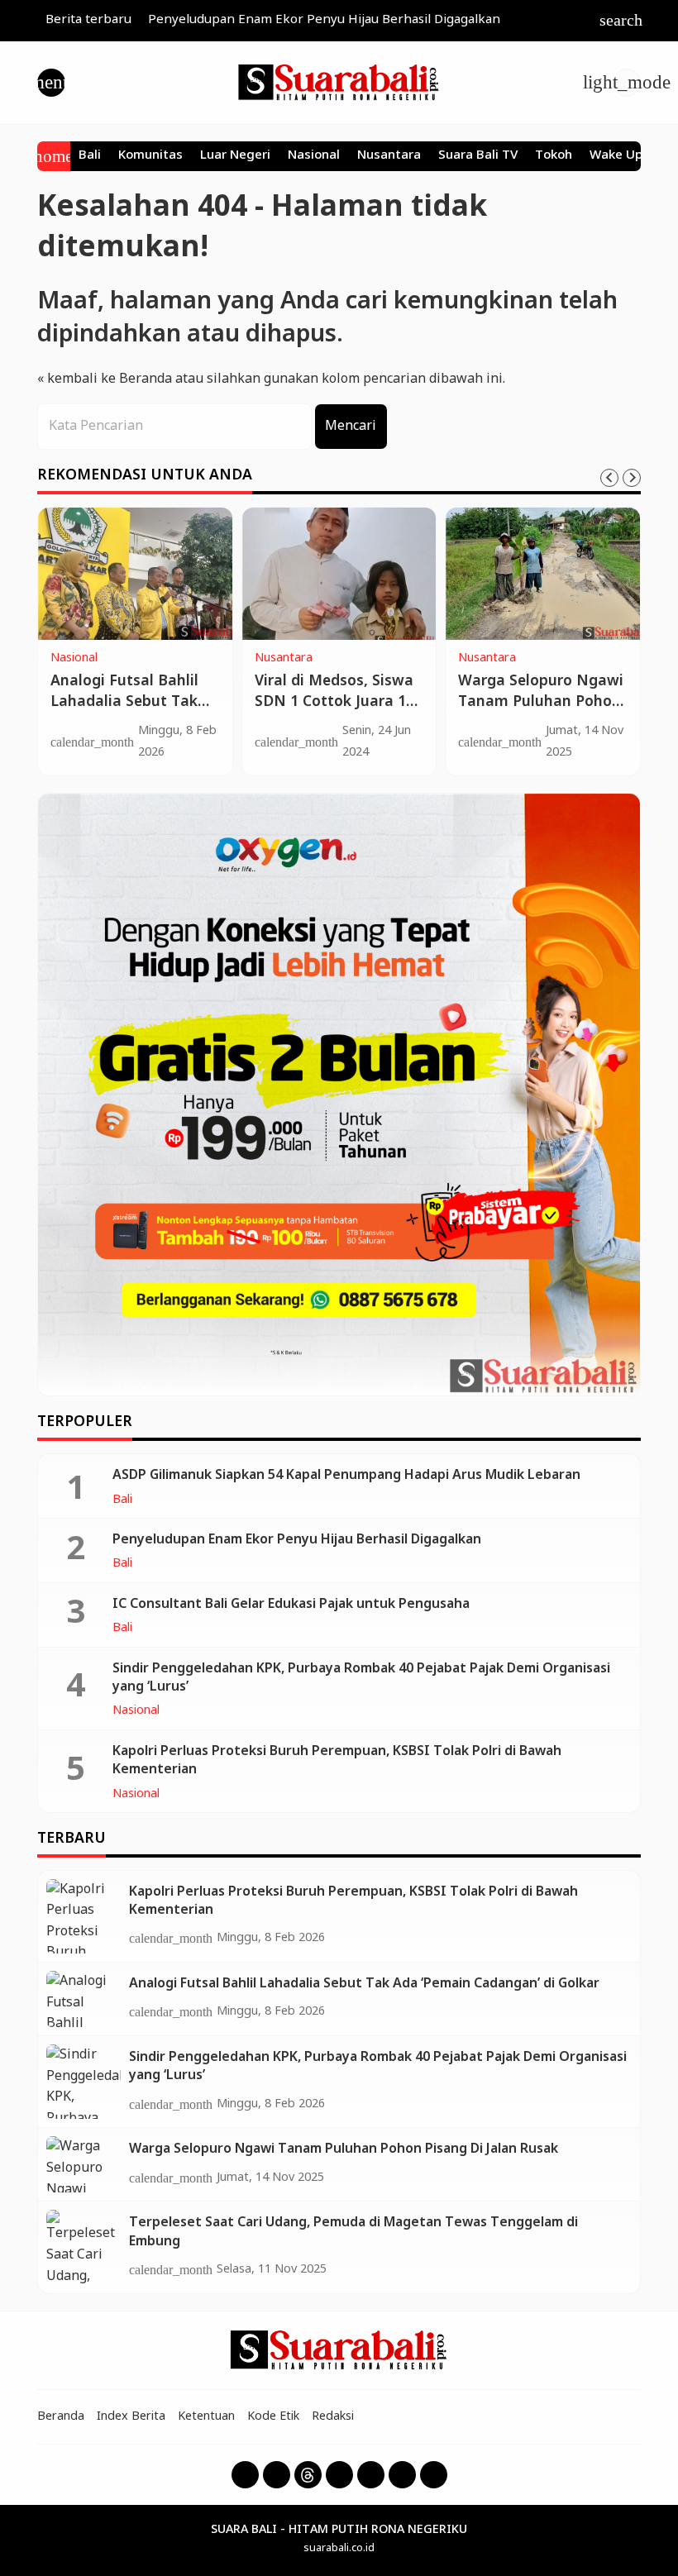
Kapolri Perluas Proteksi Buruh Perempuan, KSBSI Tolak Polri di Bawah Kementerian (337, 1760)
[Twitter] (371, 2475)
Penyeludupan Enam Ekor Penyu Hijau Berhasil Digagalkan (324, 20)
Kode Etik (273, 2416)
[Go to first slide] (632, 478)
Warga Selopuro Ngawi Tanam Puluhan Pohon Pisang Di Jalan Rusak (541, 702)
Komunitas (150, 156)
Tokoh (554, 156)
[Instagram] (277, 2475)
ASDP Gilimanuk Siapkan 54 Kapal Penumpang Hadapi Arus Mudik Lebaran (346, 1475)
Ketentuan (206, 2416)
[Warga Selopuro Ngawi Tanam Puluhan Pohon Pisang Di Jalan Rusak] (543, 574)
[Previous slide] (609, 478)
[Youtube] (339, 2475)
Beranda (61, 2416)
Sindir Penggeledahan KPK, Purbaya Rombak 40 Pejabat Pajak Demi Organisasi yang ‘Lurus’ (361, 1678)
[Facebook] (245, 2475)
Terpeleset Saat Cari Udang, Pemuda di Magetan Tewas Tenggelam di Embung (353, 2232)
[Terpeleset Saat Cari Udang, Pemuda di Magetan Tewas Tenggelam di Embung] (84, 2247)
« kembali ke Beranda (105, 379)
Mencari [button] (351, 426)
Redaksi (333, 2416)
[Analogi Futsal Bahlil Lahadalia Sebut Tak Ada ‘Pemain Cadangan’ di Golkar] (135, 574)
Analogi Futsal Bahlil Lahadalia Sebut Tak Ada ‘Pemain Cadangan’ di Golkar (124, 712)
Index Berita (131, 2416)
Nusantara (389, 156)
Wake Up (616, 156)
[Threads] (308, 2475)
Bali (90, 156)
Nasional (314, 156)
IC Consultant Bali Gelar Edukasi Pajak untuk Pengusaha (291, 1604)
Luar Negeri (235, 156)
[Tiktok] (402, 2475)
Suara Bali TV (478, 156)
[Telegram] (434, 2475)
